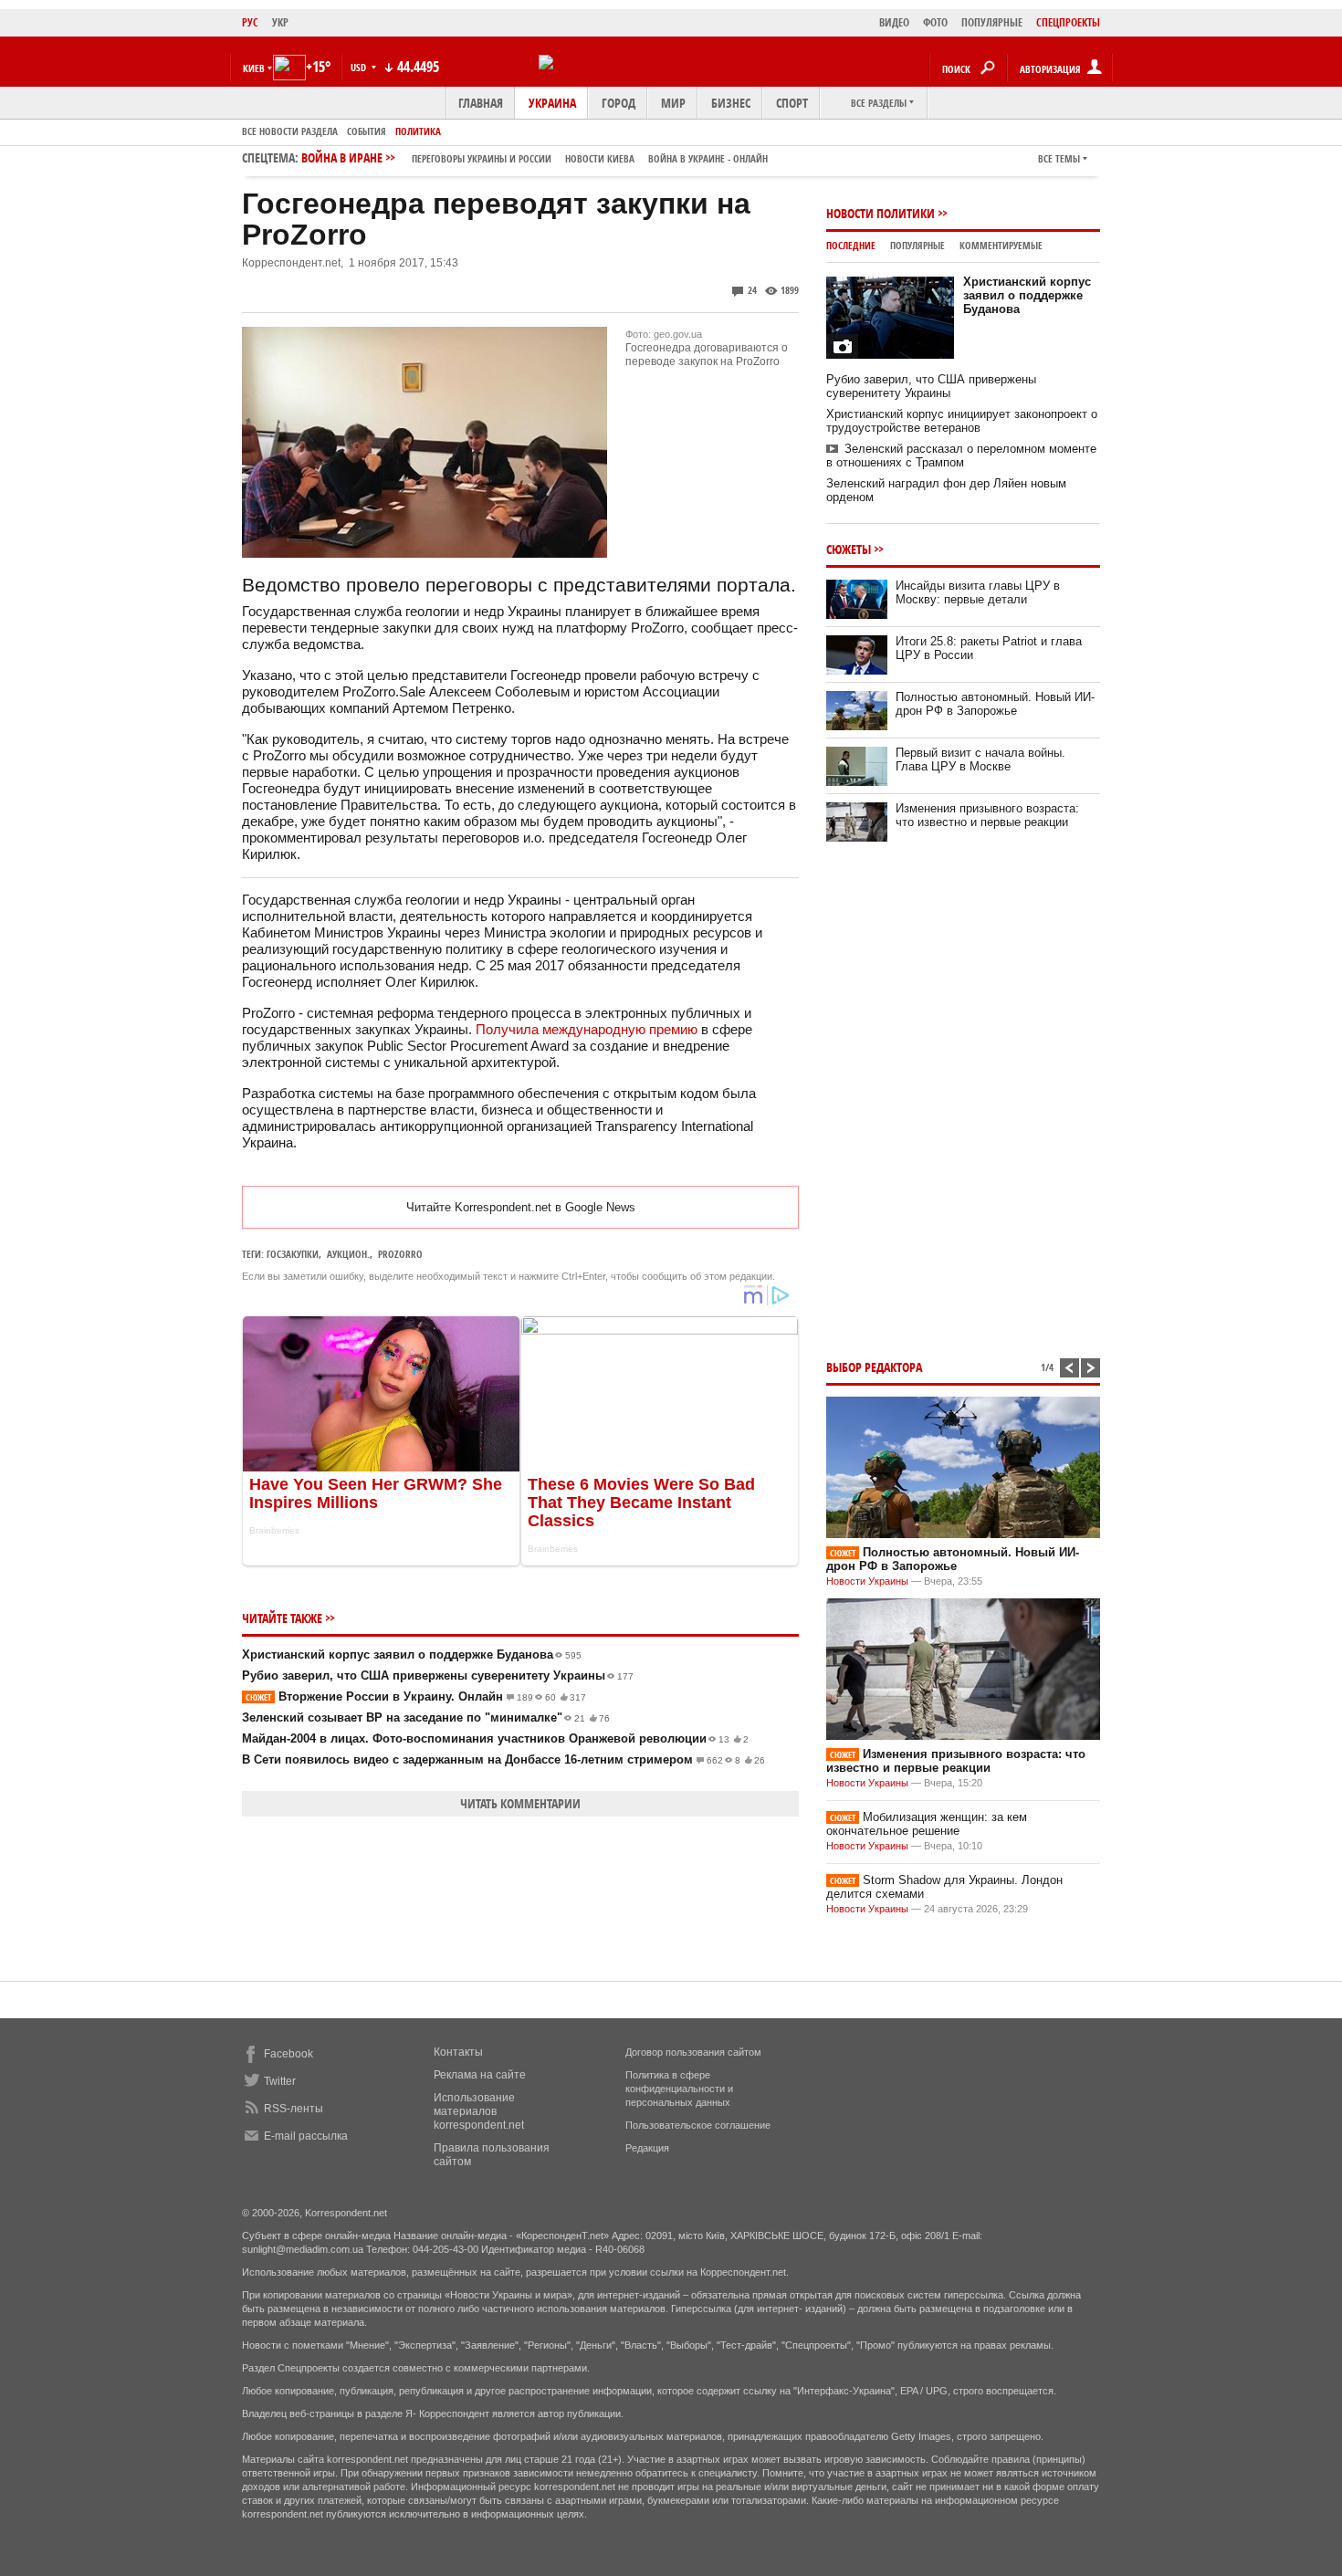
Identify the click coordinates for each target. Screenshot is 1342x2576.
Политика (418, 131)
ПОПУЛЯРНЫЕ (992, 22)
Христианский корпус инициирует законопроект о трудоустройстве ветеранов (962, 421)
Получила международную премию (587, 1029)
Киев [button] (254, 68)
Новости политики (881, 213)
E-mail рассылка (306, 2136)
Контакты (458, 2052)
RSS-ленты (294, 2109)
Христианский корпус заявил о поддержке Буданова (412, 1655)
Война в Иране (535, 157)
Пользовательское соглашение (698, 2125)
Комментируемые (1001, 245)
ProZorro (400, 1254)
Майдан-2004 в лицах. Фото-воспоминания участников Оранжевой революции (495, 1738)
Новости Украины (867, 1581)
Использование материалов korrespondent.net (479, 2111)
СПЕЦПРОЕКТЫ (1068, 22)
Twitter (280, 2081)
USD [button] (360, 67)
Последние (851, 245)
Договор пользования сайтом (693, 2052)
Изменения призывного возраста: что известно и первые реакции (987, 815)
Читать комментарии (520, 1803)
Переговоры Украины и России (482, 158)
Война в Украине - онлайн (708, 158)
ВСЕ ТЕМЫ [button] (1059, 158)
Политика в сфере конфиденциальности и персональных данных (679, 2089)
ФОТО (935, 22)
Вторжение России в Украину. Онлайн (416, 1696)
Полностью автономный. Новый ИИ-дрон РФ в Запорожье (995, 704)
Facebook (288, 2054)
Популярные (917, 245)
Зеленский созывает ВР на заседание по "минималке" (426, 1717)
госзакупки (293, 1254)
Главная (481, 103)
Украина (552, 103)
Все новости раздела (290, 131)
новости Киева (600, 158)
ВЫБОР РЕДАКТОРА (874, 1367)
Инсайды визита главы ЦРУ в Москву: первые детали (978, 592)
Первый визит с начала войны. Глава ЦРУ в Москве (980, 759)
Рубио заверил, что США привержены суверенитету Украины (438, 1675)
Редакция (647, 2148)
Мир (673, 103)
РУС (250, 22)
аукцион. (348, 1254)
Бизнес (731, 103)
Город (619, 103)
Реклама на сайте (480, 2075)
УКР (280, 22)
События (367, 131)
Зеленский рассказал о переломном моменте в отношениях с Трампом (961, 456)
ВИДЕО (894, 22)
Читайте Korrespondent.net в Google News (521, 1207)
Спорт (792, 103)
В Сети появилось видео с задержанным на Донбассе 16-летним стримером (503, 1759)
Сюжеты (849, 549)
